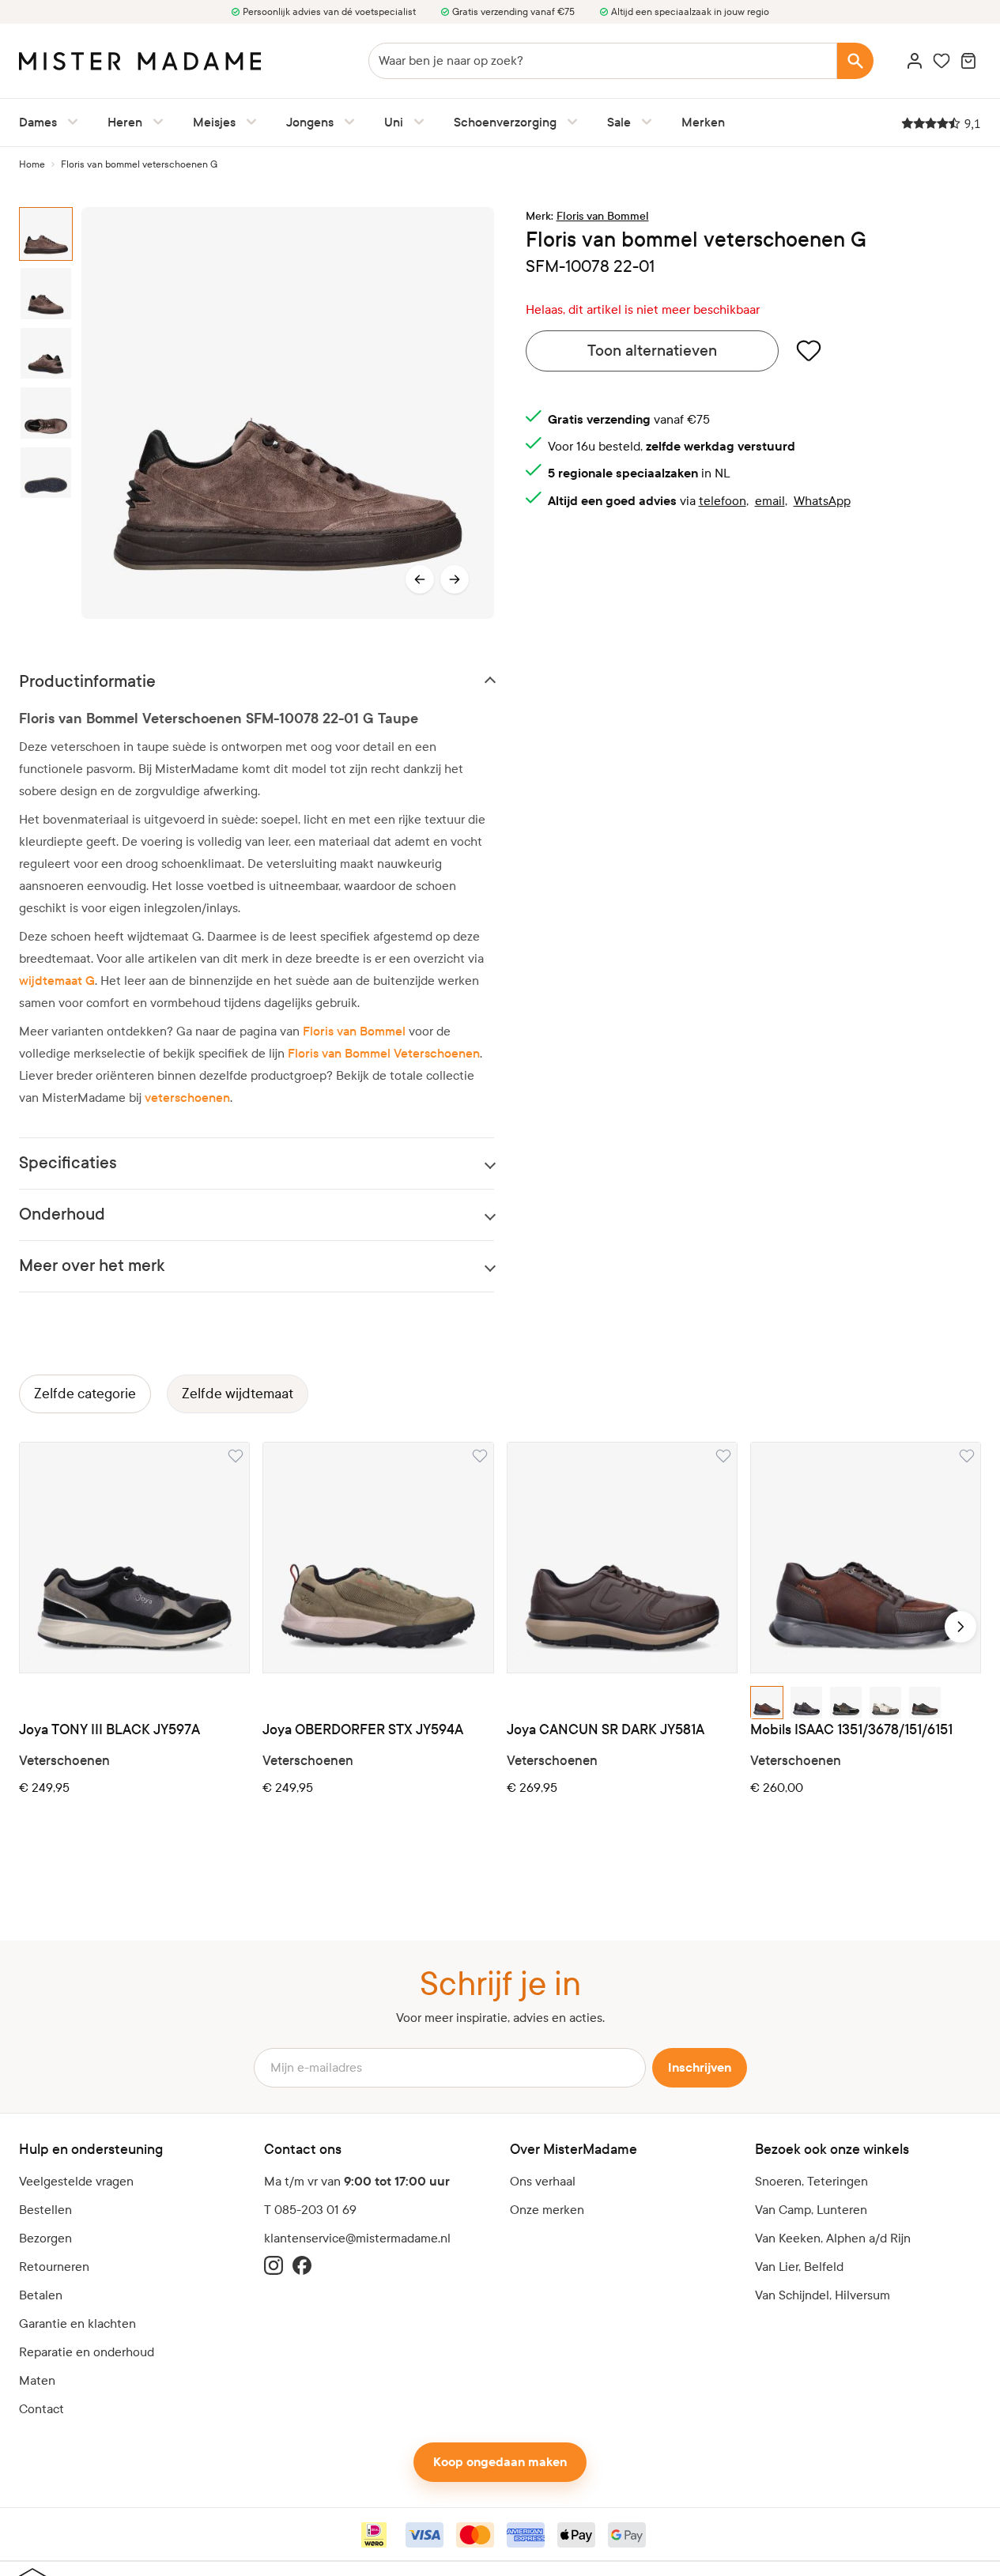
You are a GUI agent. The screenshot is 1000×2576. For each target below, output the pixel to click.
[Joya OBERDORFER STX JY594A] (378, 1557)
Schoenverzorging (505, 122)
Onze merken (547, 2210)
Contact (42, 2409)
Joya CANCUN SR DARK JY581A (606, 1730)
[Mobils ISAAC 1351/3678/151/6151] (866, 1557)
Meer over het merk (92, 1266)
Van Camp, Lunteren (811, 2210)
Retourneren (54, 2267)
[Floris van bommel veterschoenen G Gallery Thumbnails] (50, 413)
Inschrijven (700, 2068)
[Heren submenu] (155, 122)
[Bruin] (925, 1703)
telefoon (723, 501)
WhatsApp (822, 501)
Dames (38, 122)
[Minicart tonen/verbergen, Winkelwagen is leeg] (968, 61)
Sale (619, 122)
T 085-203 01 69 (310, 2210)
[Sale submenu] (643, 122)
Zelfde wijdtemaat (238, 1394)
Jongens (310, 122)
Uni (394, 122)
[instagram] (274, 2265)
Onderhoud (62, 1214)
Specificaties (68, 1163)
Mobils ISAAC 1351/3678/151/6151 (851, 1730)
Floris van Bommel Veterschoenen (384, 1053)
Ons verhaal (543, 2181)
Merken (703, 122)
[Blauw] (846, 1703)
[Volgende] (455, 579)
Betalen (41, 2295)
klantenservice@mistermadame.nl (357, 2238)
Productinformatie (87, 682)
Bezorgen (45, 2238)
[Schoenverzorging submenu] (569, 122)
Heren (125, 122)
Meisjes (214, 122)
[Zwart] (767, 1703)
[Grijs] (885, 1703)
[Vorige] (420, 579)
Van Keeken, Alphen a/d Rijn (833, 2238)
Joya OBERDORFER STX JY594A (363, 1730)
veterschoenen (187, 1098)
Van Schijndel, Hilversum (823, 2295)
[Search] (855, 61)
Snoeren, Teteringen (811, 2181)
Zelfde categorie (85, 1394)
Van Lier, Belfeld (799, 2267)
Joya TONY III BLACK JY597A (109, 1730)
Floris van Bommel (354, 1031)
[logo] (140, 61)
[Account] (915, 61)
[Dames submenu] (70, 122)
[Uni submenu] (416, 122)
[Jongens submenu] (346, 122)
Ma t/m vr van (357, 2182)
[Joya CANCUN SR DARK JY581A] (622, 1557)
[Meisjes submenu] (248, 122)
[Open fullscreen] (287, 413)
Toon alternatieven (652, 351)
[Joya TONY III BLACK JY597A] (134, 1557)
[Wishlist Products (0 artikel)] (942, 61)
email (770, 501)
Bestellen (45, 2210)
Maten (37, 2380)
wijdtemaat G (57, 981)
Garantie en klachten (77, 2323)
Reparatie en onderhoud (87, 2352)
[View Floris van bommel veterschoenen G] (50, 234)
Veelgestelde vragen (76, 2181)
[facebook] (302, 2265)
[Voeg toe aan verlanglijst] (809, 350)
